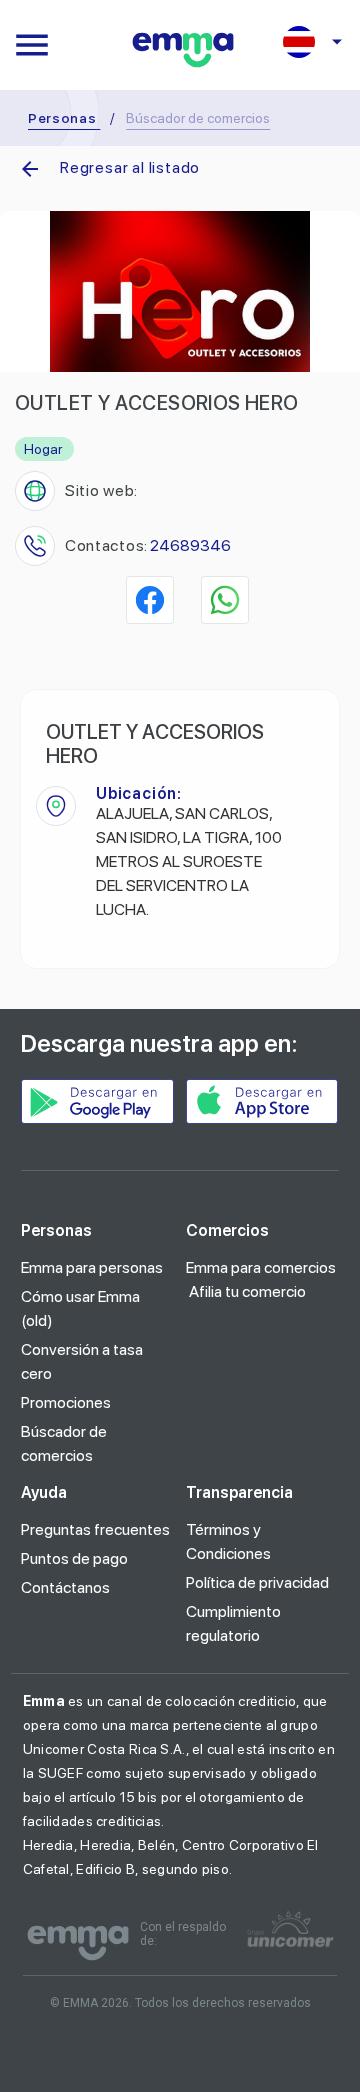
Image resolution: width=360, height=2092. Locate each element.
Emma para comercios (261, 1267)
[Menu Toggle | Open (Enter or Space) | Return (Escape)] (32, 45)
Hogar (43, 449)
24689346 (190, 545)
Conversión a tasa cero (82, 1361)
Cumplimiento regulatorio (233, 1623)
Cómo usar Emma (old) (80, 1308)
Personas (62, 118)
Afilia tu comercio (247, 1291)
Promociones (66, 1402)
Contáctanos (65, 1587)
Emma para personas (92, 1267)
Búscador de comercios (64, 1443)
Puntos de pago (74, 1558)
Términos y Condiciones (228, 1541)
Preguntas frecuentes (95, 1529)
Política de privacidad (257, 1582)
